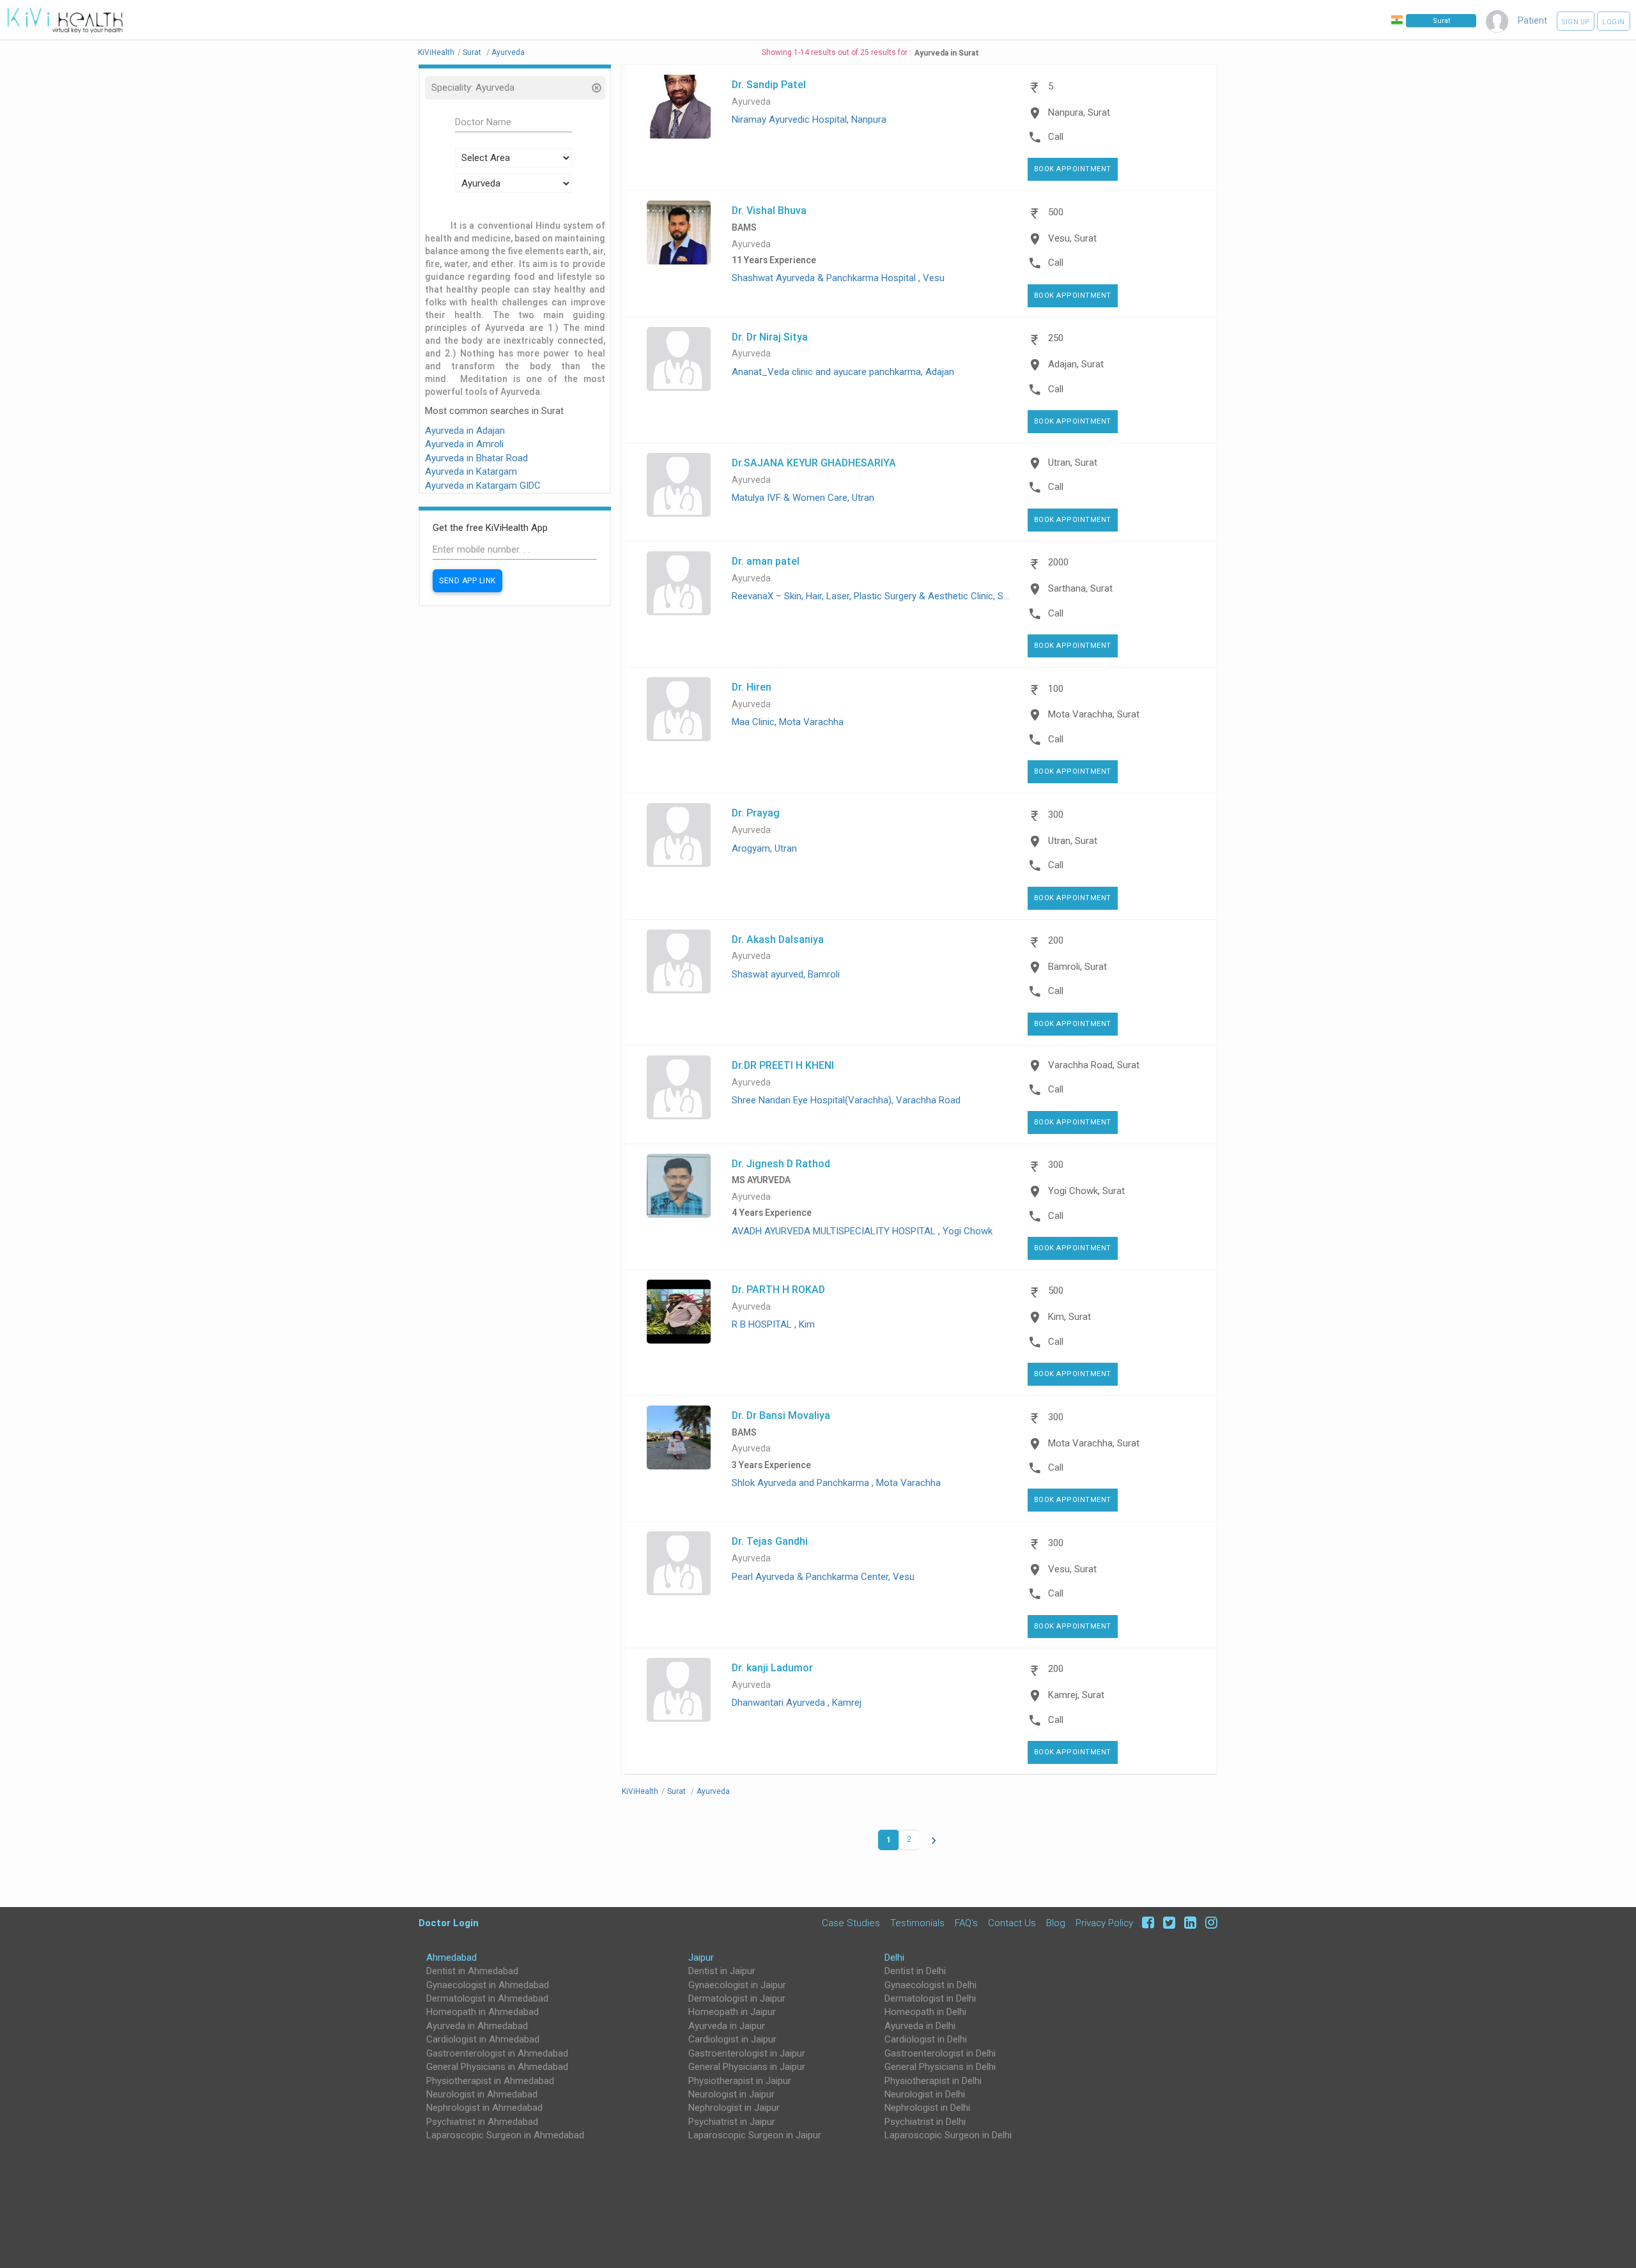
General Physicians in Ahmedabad (497, 2067)
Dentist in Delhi (915, 1971)
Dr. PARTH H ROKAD (778, 1289)
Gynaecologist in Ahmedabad (488, 1985)
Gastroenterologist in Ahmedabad (497, 2053)
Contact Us (1012, 1923)
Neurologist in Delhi (925, 2094)
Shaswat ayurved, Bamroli (786, 974)
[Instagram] (1208, 1923)
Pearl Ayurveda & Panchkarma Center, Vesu (823, 1577)
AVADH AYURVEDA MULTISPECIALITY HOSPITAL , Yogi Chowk (862, 1231)
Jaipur (701, 1958)
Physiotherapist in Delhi (933, 2081)
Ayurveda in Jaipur (727, 2026)
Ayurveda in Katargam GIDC (483, 486)
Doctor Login (449, 1923)
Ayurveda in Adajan (465, 431)
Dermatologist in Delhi (930, 1998)
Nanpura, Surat (1079, 112)
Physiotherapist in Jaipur (740, 2081)
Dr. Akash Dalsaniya (778, 939)
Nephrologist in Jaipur (734, 2108)
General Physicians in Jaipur (747, 2067)
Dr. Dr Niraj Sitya (770, 337)
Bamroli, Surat (1077, 967)
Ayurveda (751, 102)
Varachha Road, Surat (1094, 1065)
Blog (1056, 1923)
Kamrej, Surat (1076, 1695)
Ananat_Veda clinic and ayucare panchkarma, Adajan (843, 372)
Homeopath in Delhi (925, 2012)
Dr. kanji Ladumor (772, 1667)
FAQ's (966, 1923)
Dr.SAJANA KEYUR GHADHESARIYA (814, 463)
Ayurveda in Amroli (464, 444)
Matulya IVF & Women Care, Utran (803, 498)
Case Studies (851, 1923)
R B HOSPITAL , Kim (773, 1324)
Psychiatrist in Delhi (925, 2122)
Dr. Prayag (756, 813)
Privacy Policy (1104, 1923)
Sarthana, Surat (1080, 588)
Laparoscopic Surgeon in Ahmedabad (505, 2135)
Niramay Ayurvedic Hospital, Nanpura (809, 119)
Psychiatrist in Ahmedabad (482, 2122)
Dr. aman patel (766, 561)
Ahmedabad (451, 1958)
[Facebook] (1146, 1923)
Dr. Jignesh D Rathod (781, 1163)
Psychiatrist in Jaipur (732, 2122)
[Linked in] (1188, 1923)
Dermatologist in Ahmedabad (487, 1998)
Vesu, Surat (1072, 238)
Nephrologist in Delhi (927, 2108)
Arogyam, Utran (764, 848)
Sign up (1576, 22)
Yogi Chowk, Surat (1086, 1191)
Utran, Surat (1073, 463)
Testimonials (917, 1923)
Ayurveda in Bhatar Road (476, 458)
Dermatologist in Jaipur (737, 1998)
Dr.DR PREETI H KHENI (783, 1065)
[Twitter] (1167, 1923)
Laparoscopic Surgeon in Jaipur (755, 2135)
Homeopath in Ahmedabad (482, 2012)
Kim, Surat (1069, 1317)
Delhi (894, 1958)
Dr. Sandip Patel (769, 84)
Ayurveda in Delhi (920, 2026)
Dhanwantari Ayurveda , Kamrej (797, 1703)
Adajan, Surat (1076, 364)
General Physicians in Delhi (940, 2067)
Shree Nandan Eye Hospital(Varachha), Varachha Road (846, 1100)
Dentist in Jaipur (722, 1971)
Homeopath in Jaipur (732, 2012)
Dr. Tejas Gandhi (770, 1541)
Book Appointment (1073, 169)
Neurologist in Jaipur (731, 2094)
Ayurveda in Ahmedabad (477, 2026)
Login (1614, 22)
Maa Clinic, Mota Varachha (788, 722)
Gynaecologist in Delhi (930, 1985)
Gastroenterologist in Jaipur (747, 2053)
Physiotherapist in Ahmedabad (490, 2081)
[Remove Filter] (596, 89)
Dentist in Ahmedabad (472, 1971)
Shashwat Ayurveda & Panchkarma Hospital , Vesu (838, 278)
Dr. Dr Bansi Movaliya (781, 1415)
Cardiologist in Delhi (926, 2039)
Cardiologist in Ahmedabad (483, 2039)
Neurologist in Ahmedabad (482, 2094)
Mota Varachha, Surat (1094, 714)
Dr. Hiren (752, 687)
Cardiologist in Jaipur (732, 2039)
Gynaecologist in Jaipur (737, 1985)
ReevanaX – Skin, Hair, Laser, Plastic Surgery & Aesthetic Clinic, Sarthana (884, 596)
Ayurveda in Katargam (471, 471)
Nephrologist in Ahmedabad (484, 2108)
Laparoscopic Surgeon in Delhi (948, 2135)
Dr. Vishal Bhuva (769, 210)
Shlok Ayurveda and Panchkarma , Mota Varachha (836, 1483)
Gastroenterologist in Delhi (940, 2053)
